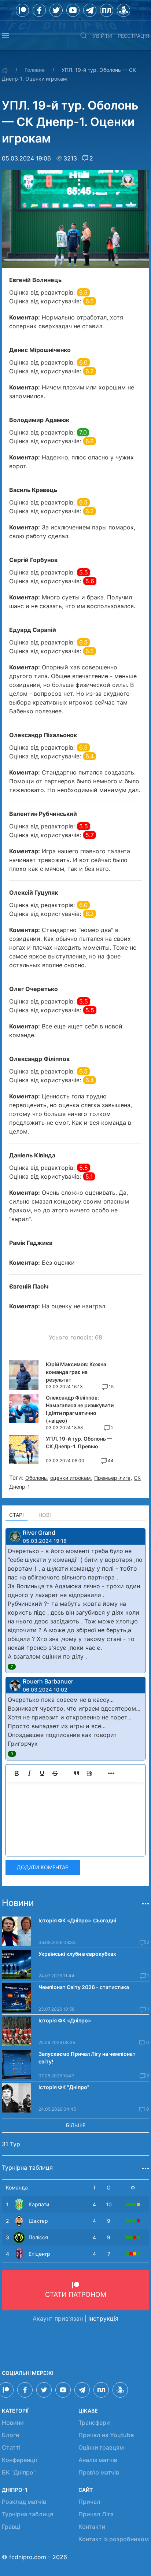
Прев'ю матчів (99, 2472)
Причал (89, 2502)
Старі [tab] (16, 1515)
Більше (76, 2125)
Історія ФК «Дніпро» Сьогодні (77, 1920)
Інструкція (103, 2318)
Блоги (11, 2435)
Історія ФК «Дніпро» (65, 2020)
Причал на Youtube (106, 2435)
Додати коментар (43, 1867)
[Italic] (29, 1773)
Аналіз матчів (98, 2460)
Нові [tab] (45, 1515)
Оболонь (36, 1478)
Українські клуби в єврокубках (77, 1954)
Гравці (11, 2527)
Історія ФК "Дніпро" (64, 2087)
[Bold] (16, 1773)
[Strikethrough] (55, 1773)
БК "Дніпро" (19, 2472)
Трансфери (94, 2422)
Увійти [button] (102, 36)
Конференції (19, 2460)
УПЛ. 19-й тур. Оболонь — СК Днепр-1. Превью (79, 1442)
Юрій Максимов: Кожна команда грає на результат (76, 1372)
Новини (13, 2422)
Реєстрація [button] (133, 36)
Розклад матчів (24, 2502)
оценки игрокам (71, 1478)
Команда (17, 2187)
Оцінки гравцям (101, 2447)
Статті (11, 2447)
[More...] (111, 1773)
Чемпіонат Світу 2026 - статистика (84, 1987)
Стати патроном (76, 2294)
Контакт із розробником (114, 2539)
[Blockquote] (77, 1773)
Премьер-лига (112, 1478)
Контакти (92, 2527)
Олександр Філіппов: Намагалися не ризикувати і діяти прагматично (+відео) (80, 1409)
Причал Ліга (96, 2514)
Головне (35, 70)
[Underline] (42, 1773)
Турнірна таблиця (27, 2514)
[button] (5, 36)
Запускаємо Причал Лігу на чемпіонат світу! (87, 2058)
